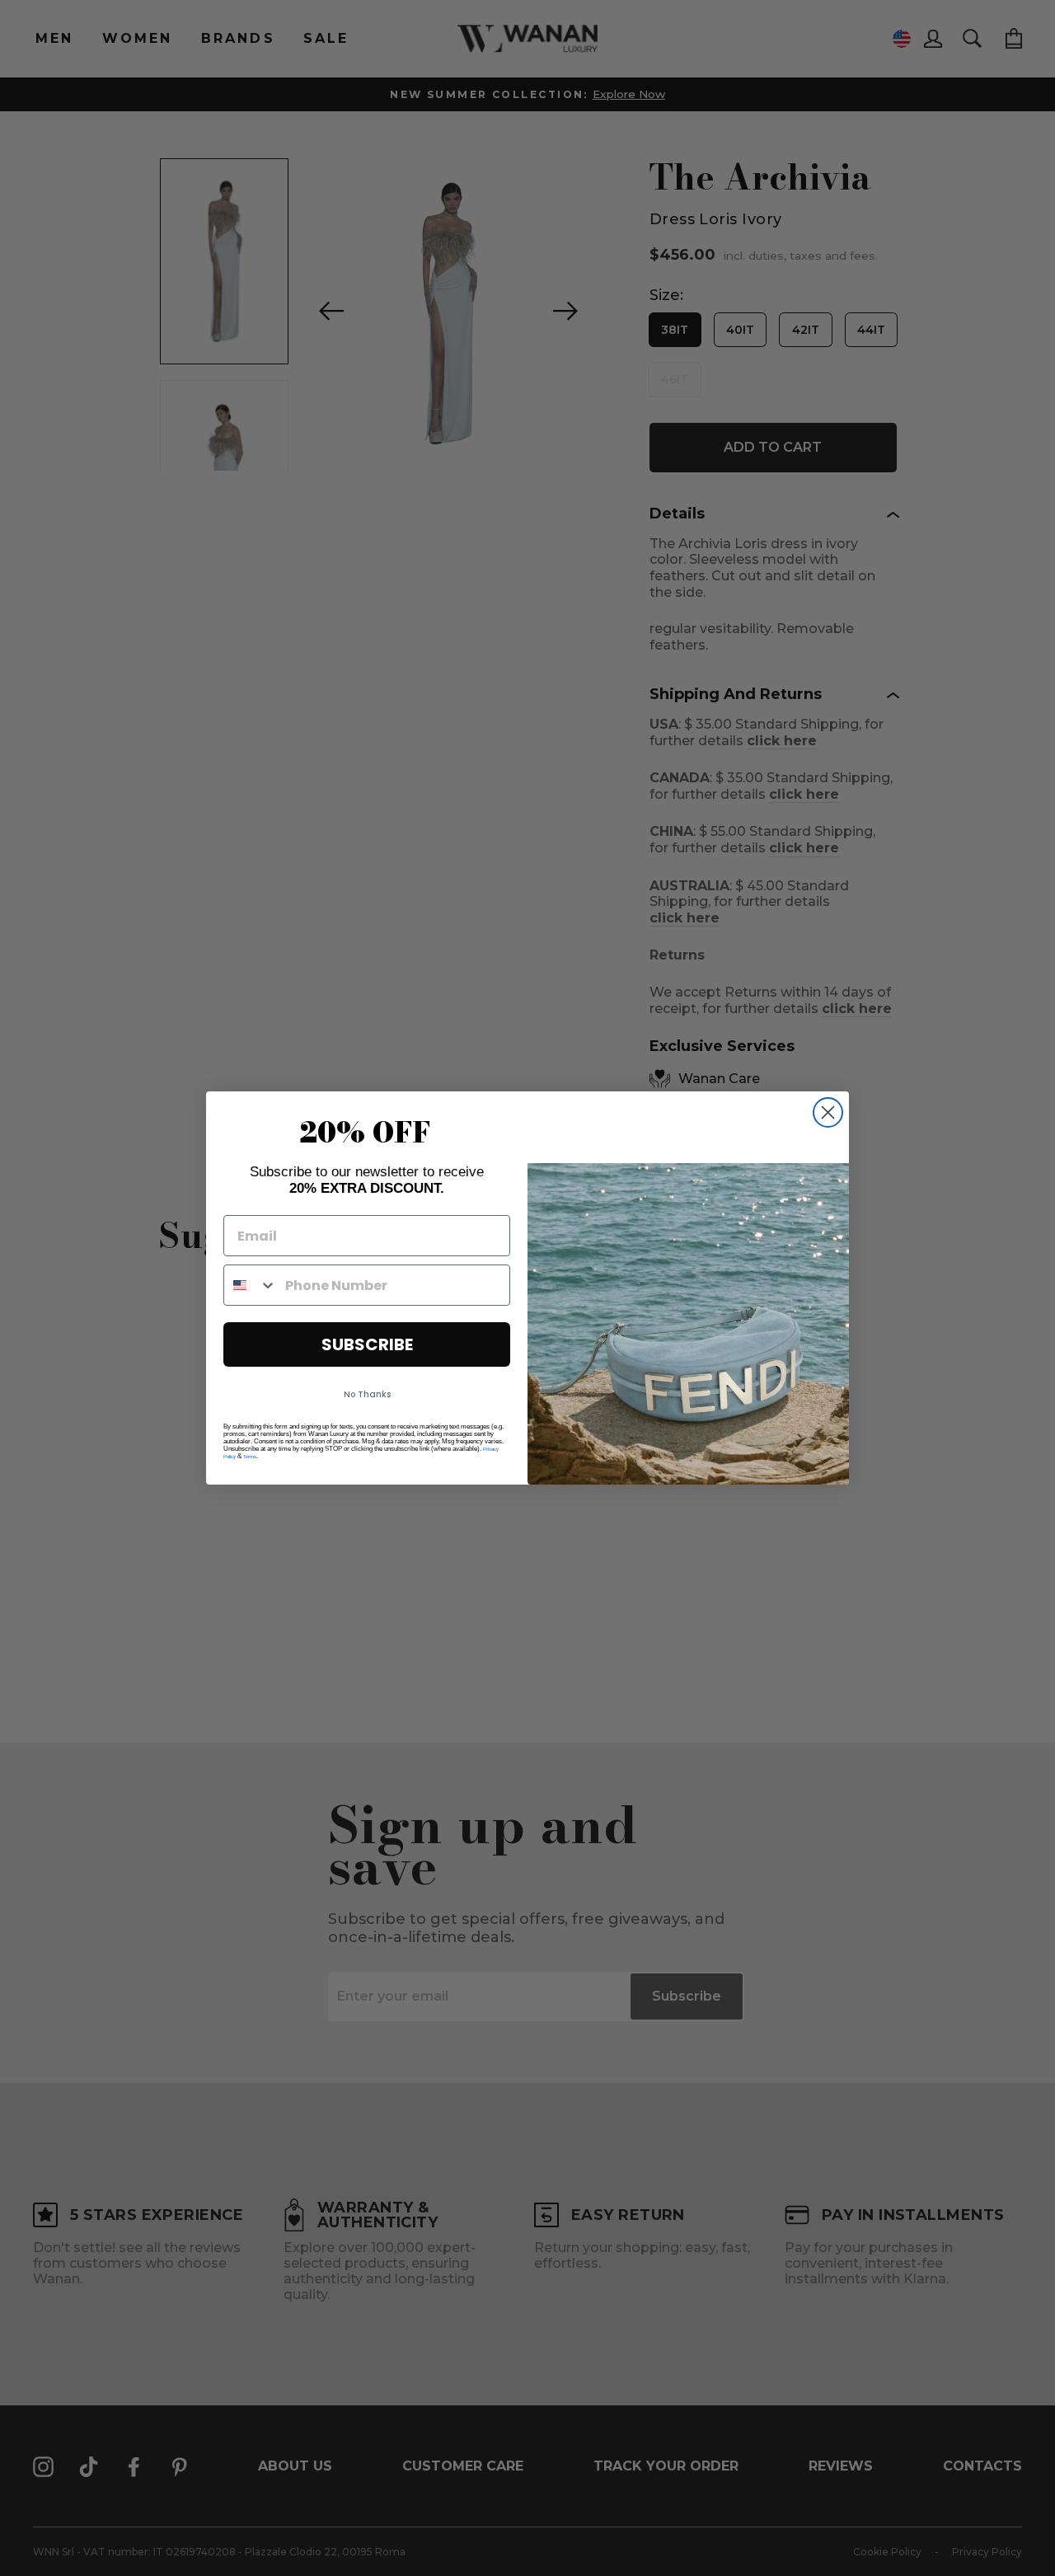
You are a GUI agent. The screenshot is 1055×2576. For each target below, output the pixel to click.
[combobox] (251, 1285)
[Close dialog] (828, 1112)
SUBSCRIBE (367, 1344)
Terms (250, 1457)
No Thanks (367, 1394)
